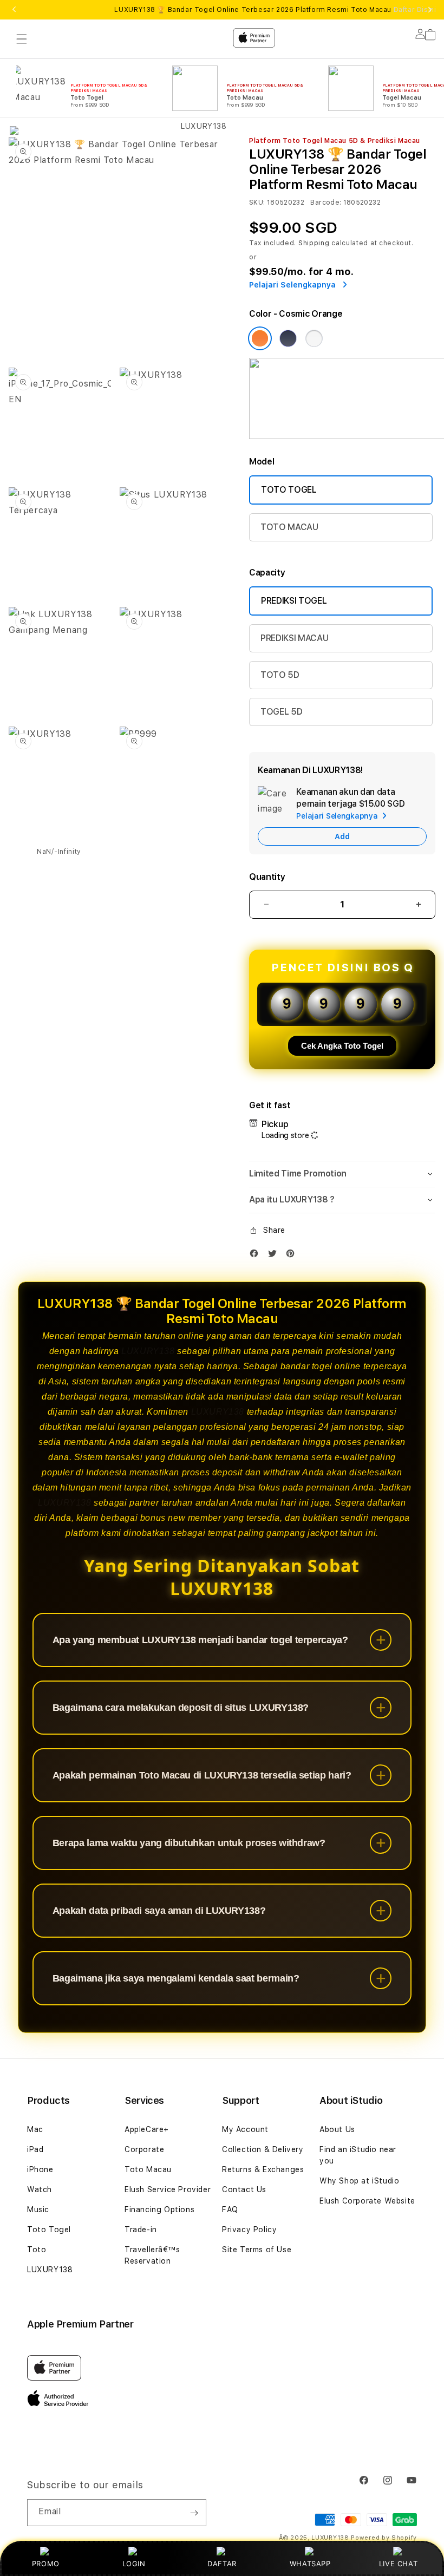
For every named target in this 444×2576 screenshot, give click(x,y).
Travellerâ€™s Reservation (152, 2255)
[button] (342, 1174)
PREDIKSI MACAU (295, 638)
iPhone (40, 2169)
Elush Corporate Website (367, 2201)
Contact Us (244, 2189)
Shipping (314, 243)
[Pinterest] (293, 1256)
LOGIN (134, 2564)
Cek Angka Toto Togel (342, 1046)
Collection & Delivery (263, 2149)
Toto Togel (49, 2230)
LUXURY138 (148, 1351)
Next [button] (430, 10)
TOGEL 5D (281, 712)
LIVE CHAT (398, 2564)
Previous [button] (14, 10)
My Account (245, 2129)
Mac (35, 2129)
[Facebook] (257, 1256)
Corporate (144, 2149)
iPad (35, 2149)
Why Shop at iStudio (359, 2181)
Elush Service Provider (168, 2189)
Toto (37, 2250)
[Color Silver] (314, 338)
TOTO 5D (280, 675)
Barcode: (326, 202)
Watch (40, 2189)
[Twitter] (275, 1256)
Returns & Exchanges (263, 2169)
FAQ (230, 2209)
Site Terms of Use (257, 2250)
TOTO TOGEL (289, 490)
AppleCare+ (147, 2129)
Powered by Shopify (384, 2538)
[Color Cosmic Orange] (260, 338)
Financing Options (159, 2209)
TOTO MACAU (289, 527)
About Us (337, 2129)
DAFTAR (222, 2564)
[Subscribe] (194, 2513)
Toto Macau (148, 2169)
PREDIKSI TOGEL (294, 601)
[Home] (199, 82)
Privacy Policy (249, 2230)
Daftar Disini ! (417, 10)
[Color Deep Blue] (288, 338)
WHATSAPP (310, 2564)
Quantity (267, 877)
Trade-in (141, 2230)
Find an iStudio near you (358, 2155)
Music (38, 2209)
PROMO (46, 2564)
